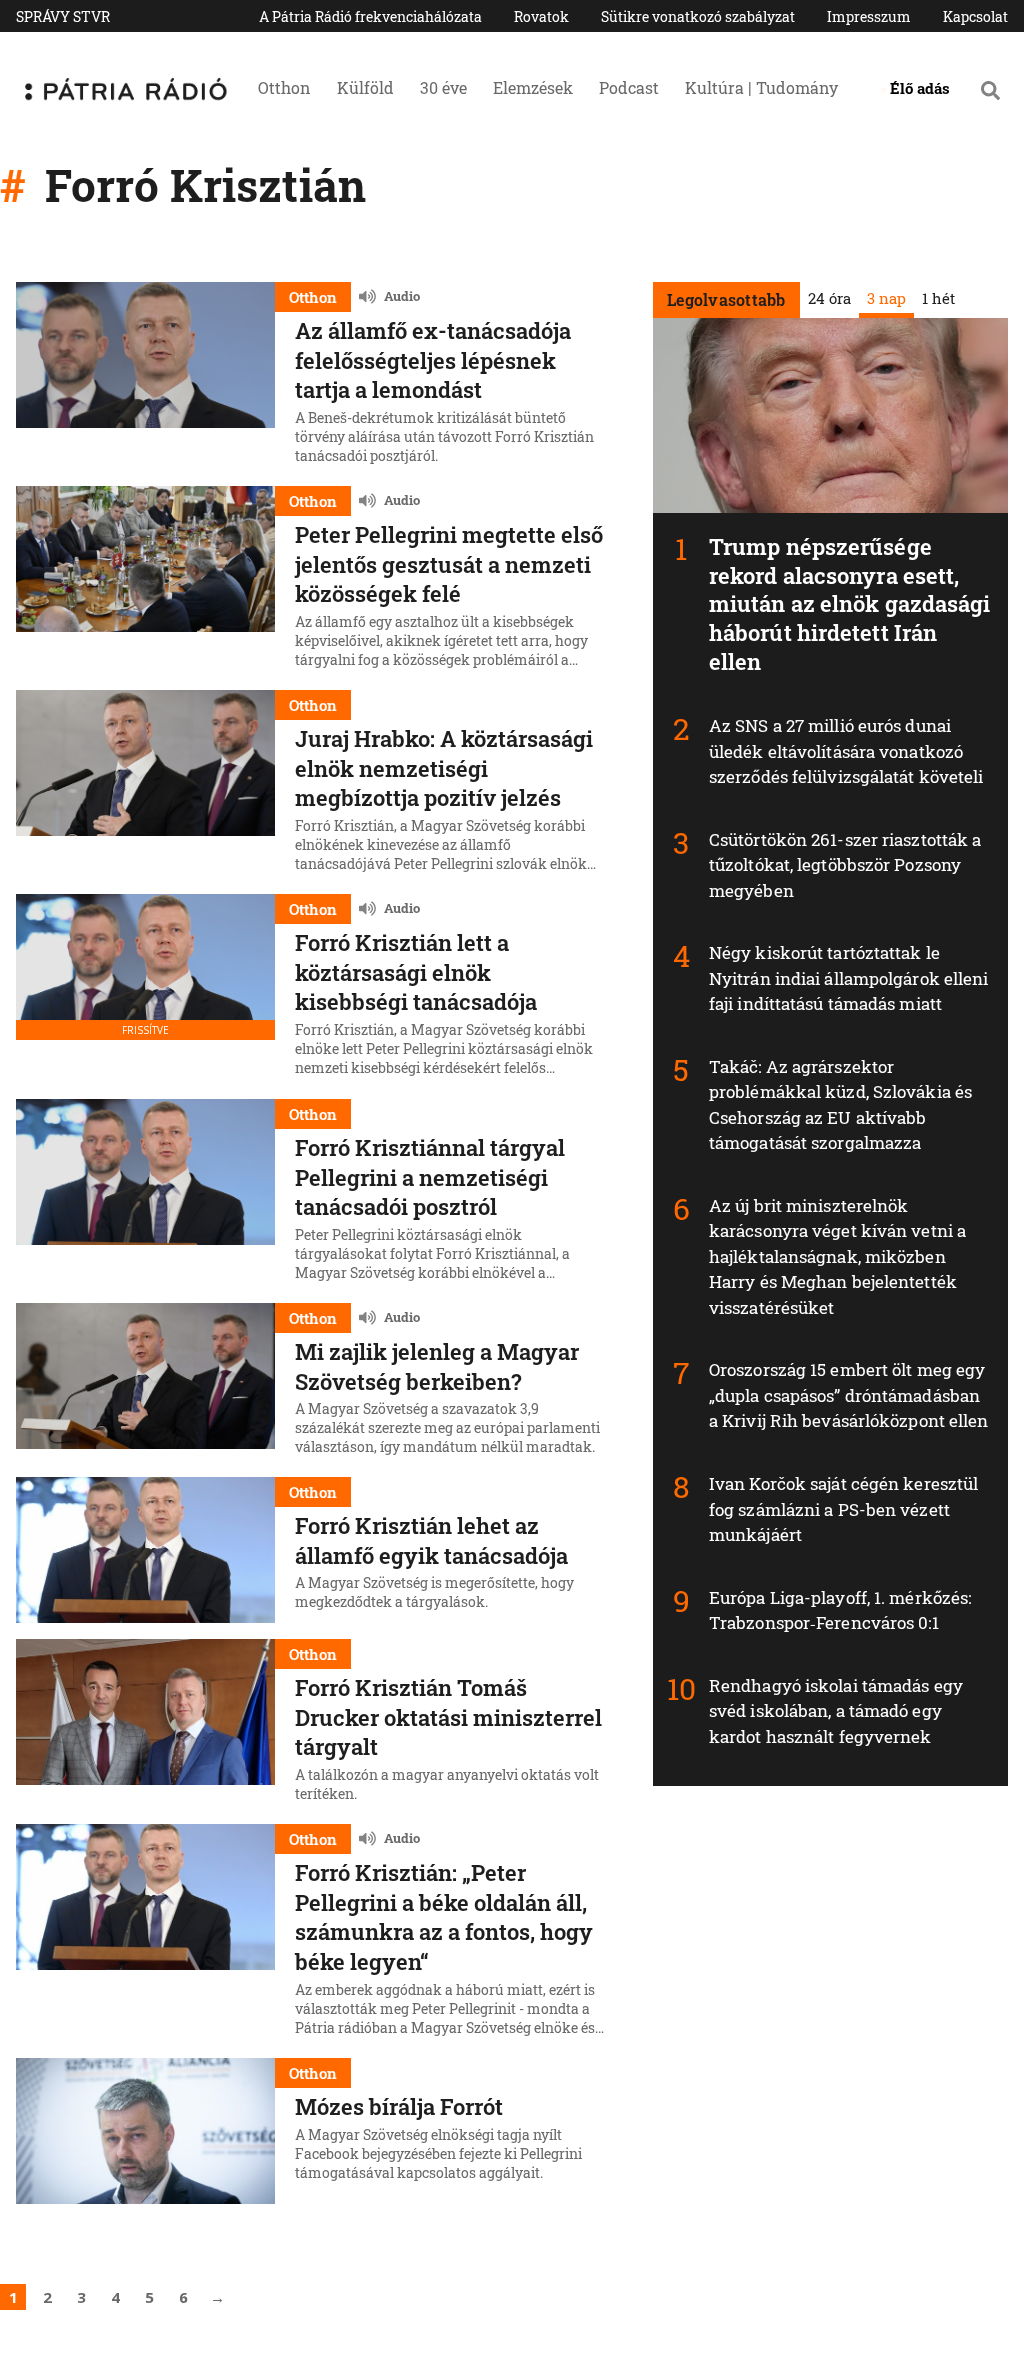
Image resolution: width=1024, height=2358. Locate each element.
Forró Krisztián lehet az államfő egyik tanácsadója (431, 1540)
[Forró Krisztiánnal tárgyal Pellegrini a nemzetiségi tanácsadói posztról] (145, 1193)
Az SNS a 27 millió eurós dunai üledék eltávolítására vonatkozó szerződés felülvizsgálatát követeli (846, 751)
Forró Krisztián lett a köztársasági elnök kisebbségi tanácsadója (416, 972)
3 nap (886, 298)
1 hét (938, 298)
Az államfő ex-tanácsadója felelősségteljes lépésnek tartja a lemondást (433, 360)
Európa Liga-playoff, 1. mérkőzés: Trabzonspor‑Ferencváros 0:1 (840, 1610)
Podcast (629, 87)
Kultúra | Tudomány (761, 87)
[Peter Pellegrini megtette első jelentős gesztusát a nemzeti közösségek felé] (145, 580)
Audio (402, 296)
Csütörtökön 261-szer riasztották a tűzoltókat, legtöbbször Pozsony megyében (845, 865)
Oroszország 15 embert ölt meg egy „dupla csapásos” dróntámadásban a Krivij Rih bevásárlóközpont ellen (849, 1395)
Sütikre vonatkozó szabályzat (698, 16)
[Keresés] (991, 90)
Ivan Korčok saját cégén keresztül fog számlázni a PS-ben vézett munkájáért (843, 1509)
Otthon (284, 87)
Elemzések (533, 87)
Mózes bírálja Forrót (399, 2106)
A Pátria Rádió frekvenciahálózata (370, 16)
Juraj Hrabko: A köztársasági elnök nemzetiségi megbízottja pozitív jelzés (444, 768)
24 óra (829, 298)
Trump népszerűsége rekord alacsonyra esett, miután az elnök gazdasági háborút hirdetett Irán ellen (850, 603)
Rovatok (541, 16)
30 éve (443, 87)
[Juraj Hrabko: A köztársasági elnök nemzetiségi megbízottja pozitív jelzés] (145, 784)
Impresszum (869, 16)
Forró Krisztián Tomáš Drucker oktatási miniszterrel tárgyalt (448, 1717)
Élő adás (920, 88)
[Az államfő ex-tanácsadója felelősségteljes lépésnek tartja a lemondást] (145, 376)
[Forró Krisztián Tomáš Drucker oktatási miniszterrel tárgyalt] (145, 1723)
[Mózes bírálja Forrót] (145, 2131)
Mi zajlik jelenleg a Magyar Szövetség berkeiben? (437, 1366)
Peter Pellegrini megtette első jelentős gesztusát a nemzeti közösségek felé (449, 564)
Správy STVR (63, 16)
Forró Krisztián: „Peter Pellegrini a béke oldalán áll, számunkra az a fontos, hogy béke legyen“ (444, 1917)
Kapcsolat (975, 16)
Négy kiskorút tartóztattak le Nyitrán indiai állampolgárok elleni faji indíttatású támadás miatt (849, 978)
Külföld (365, 87)
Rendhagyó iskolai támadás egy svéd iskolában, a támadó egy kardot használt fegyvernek (836, 1711)
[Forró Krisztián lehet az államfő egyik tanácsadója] (145, 1550)
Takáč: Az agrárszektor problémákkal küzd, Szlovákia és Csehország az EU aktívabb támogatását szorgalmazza (840, 1105)
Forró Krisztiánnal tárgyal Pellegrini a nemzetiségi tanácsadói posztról (430, 1177)
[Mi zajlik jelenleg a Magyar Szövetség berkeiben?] (145, 1382)
